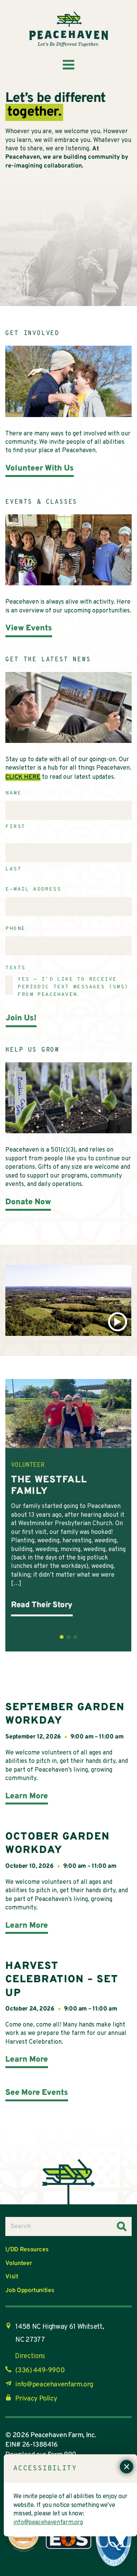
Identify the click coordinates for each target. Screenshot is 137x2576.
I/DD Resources (27, 2250)
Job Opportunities (30, 2291)
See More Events (37, 2093)
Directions (30, 2356)
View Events (29, 628)
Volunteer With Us (40, 468)
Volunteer (19, 2263)
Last (13, 869)
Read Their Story (42, 1605)
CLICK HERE (23, 777)
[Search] (122, 2226)
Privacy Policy (36, 2399)
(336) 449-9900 (40, 2371)
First (15, 827)
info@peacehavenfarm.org (54, 2385)
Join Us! (21, 1018)
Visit (12, 2277)
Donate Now (28, 1202)
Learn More (27, 1796)
